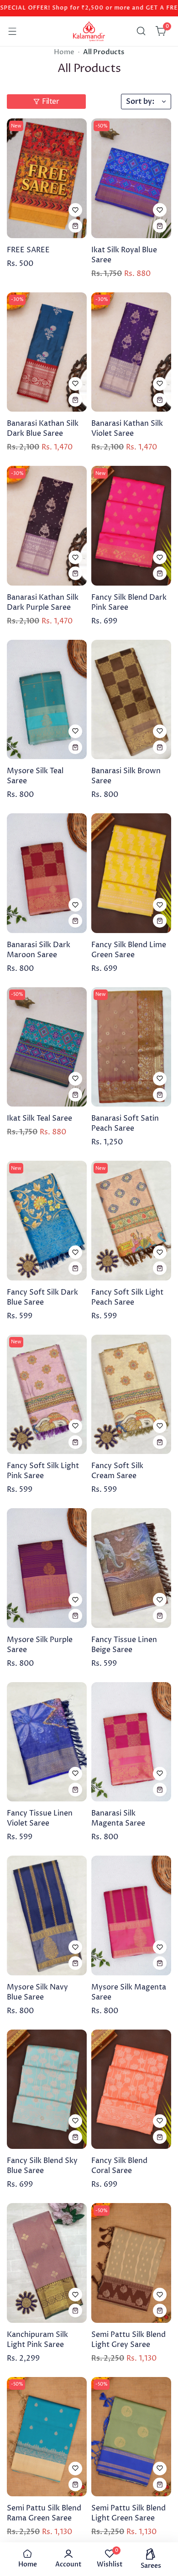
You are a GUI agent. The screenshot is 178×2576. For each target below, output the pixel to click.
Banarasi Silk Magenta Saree (118, 1818)
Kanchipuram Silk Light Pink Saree (37, 2340)
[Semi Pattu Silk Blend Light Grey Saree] (131, 2263)
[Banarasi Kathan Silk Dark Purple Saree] (47, 526)
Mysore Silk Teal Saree (35, 776)
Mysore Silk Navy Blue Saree (37, 1992)
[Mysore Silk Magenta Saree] (131, 1915)
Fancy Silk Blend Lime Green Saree (129, 950)
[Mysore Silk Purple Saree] (47, 1568)
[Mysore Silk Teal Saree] (47, 700)
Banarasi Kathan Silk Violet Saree (127, 428)
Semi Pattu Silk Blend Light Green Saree (128, 2513)
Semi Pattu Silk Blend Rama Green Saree (44, 2513)
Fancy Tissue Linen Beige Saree (124, 1645)
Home (64, 52)
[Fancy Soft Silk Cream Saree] (131, 1395)
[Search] (141, 31)
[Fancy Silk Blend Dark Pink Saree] (131, 526)
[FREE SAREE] (47, 178)
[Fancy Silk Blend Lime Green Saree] (131, 873)
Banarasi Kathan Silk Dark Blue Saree (43, 428)
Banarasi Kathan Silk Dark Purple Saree (43, 602)
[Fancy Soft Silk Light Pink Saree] (47, 1395)
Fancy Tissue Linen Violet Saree (40, 1818)
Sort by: (140, 102)
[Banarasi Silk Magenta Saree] (131, 1742)
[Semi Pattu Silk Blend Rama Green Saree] (47, 2437)
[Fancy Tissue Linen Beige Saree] (131, 1568)
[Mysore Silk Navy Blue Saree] (47, 1915)
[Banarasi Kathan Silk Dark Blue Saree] (47, 352)
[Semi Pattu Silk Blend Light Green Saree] (131, 2437)
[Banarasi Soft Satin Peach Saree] (131, 1047)
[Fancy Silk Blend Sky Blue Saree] (47, 2089)
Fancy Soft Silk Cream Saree (117, 1471)
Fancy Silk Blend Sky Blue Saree (42, 2166)
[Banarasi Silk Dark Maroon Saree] (47, 873)
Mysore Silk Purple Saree (40, 1645)
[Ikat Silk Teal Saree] (47, 1047)
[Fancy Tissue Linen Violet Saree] (47, 1742)
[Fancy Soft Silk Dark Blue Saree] (47, 1221)
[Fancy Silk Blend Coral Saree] (131, 2089)
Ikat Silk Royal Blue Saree (124, 255)
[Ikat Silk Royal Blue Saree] (131, 178)
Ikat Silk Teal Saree (39, 1118)
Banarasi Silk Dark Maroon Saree (39, 950)
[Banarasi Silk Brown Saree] (131, 700)
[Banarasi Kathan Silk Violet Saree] (131, 352)
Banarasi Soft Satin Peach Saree (125, 1123)
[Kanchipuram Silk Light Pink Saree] (47, 2263)
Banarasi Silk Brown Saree (126, 776)
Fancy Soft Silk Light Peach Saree (127, 1297)
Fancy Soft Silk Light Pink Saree (43, 1471)
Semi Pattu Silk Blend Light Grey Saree (128, 2340)
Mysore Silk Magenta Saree (129, 1992)
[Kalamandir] (89, 31)
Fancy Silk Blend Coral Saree (119, 2166)
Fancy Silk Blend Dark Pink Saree (129, 602)
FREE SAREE (28, 250)
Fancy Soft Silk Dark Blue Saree (42, 1297)
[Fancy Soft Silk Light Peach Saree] (131, 1221)
